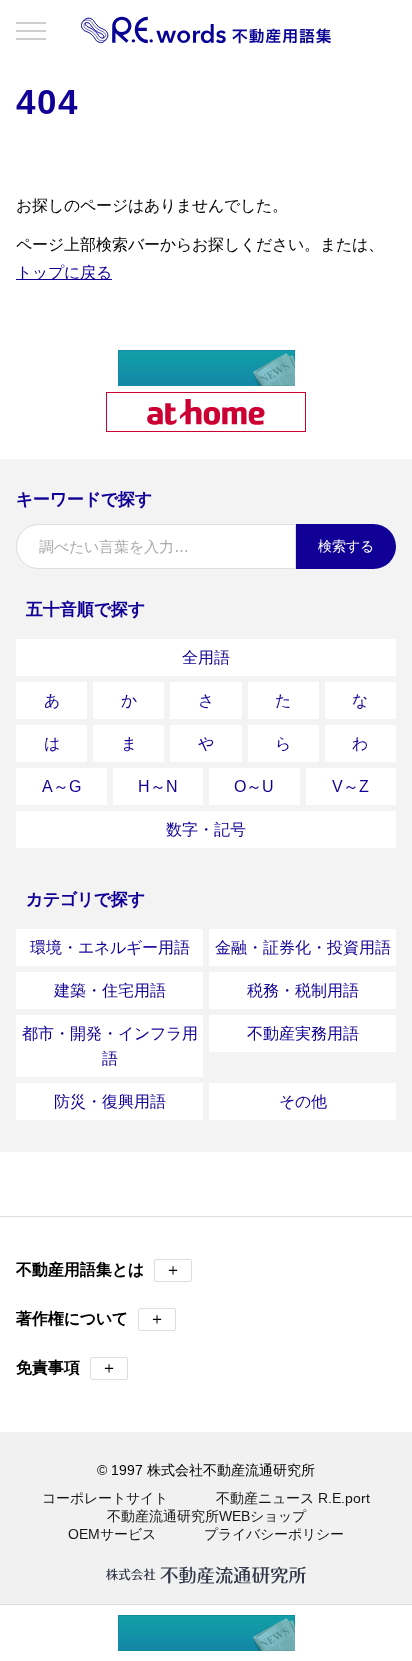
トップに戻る (64, 272)
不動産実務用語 (303, 1033)
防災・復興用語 (110, 1101)
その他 (303, 1101)
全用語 (206, 657)
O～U (254, 786)
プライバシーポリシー (274, 1534)
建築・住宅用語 (110, 990)
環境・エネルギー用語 (110, 947)
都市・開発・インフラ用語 (110, 1046)
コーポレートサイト (105, 1498)
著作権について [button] (90, 1318)
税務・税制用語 (303, 990)
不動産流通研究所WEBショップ (206, 1516)
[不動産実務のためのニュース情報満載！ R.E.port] (206, 377)
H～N (158, 786)
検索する (346, 546)
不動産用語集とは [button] (98, 1269)
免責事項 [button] (66, 1367)
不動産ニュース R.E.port (293, 1498)
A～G (61, 786)
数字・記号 (206, 829)
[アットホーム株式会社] (206, 423)
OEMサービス (112, 1534)
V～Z (350, 786)
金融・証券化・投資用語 (303, 947)
